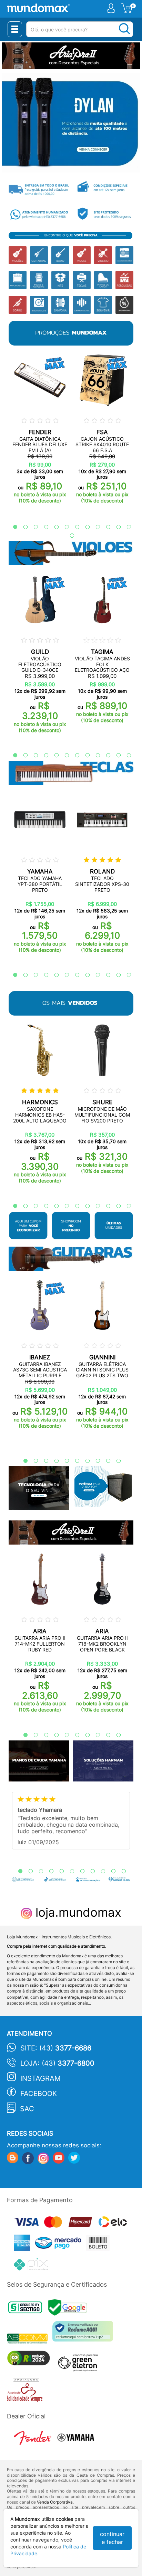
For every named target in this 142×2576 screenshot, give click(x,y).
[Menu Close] (15, 29)
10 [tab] (105, 527)
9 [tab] (94, 527)
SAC (27, 2109)
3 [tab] (32, 527)
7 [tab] (74, 527)
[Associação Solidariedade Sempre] (26, 2392)
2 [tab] (22, 527)
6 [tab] (63, 527)
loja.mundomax (77, 1912)
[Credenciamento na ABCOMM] (30, 2340)
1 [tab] (12, 527)
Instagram (40, 2078)
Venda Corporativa (55, 2502)
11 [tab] (115, 527)
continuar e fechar (112, 2538)
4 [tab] (43, 527)
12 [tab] (125, 527)
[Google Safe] (69, 2309)
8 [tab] (84, 527)
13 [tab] (69, 536)
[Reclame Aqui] (84, 2334)
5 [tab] (53, 527)
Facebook (39, 2094)
